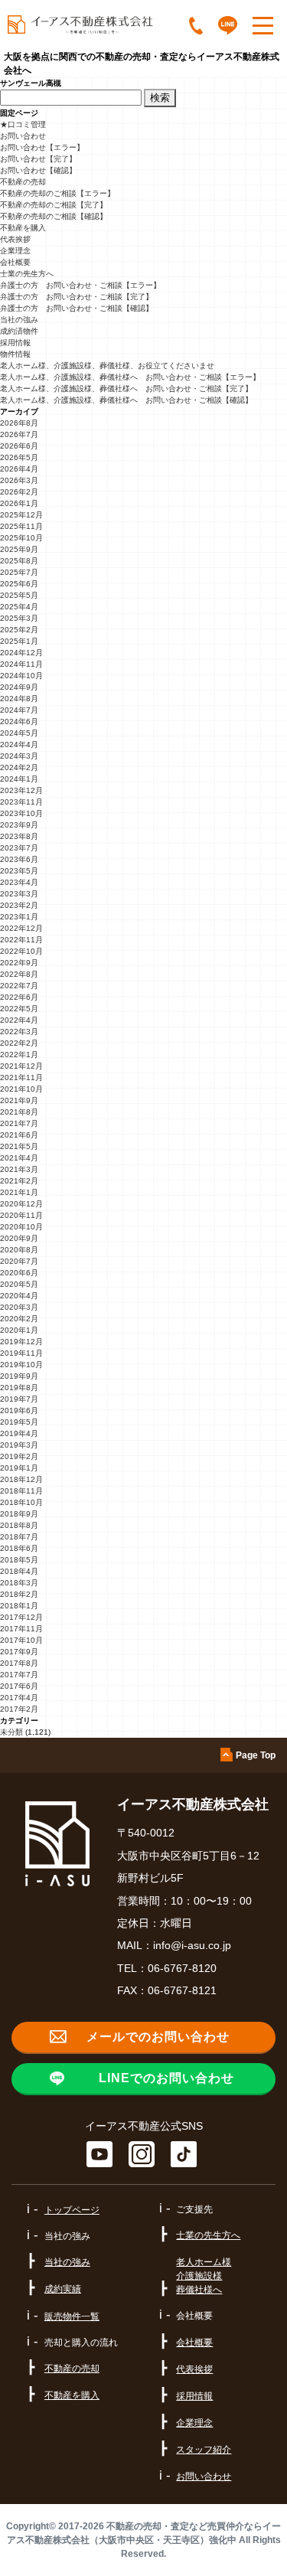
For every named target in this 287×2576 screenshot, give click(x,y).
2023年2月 (19, 905)
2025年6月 (19, 584)
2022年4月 (19, 1020)
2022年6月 (19, 997)
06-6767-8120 (182, 1968)
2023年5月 (19, 871)
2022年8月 (19, 974)
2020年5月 (19, 1284)
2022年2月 (19, 1043)
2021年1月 (19, 1192)
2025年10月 (21, 538)
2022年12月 (21, 928)
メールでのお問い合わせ (158, 2037)
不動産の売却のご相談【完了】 (54, 205)
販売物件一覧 (72, 2316)
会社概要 (15, 262)
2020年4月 (19, 1296)
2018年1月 (19, 1606)
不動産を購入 (23, 228)
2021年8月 (19, 1112)
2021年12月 (21, 1066)
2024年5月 (19, 733)
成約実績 (63, 2289)
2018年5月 (19, 1560)
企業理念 (15, 251)
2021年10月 (21, 1089)
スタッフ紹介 (204, 2450)
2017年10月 (21, 1640)
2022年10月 (21, 951)
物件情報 (15, 354)
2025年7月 (19, 572)
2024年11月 (21, 664)
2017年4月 (19, 1698)
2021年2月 (19, 1181)
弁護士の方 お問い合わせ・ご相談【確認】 (77, 308)
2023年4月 (19, 882)
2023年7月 (19, 848)
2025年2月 (19, 630)
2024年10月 (21, 676)
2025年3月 (19, 618)
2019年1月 (19, 1468)
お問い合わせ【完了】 (38, 159)
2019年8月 (19, 1388)
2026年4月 (19, 469)
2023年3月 (19, 894)
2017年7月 (19, 1675)
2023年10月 (21, 813)
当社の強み (19, 320)
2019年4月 (19, 1433)
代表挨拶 (15, 239)
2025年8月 (19, 561)
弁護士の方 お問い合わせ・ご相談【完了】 (77, 297)
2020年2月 (19, 1319)
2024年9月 (19, 687)
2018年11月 (21, 1491)
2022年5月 (19, 1009)
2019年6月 (19, 1410)
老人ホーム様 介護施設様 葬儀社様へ (204, 2276)
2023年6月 (19, 859)
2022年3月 (19, 1032)
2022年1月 (19, 1055)
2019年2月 (19, 1456)
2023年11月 (21, 802)
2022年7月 (19, 986)
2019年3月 (19, 1445)
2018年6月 (19, 1548)
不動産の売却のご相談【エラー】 (57, 193)
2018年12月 (21, 1479)
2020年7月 (19, 1261)
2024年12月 (21, 653)
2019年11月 (21, 1353)
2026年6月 (19, 446)
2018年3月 (19, 1583)
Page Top (256, 1755)
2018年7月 (19, 1537)
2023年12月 (21, 790)
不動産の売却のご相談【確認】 (54, 216)
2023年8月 (19, 836)
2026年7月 (19, 434)
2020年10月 (21, 1227)
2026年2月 (19, 492)
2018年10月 (21, 1502)
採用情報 (15, 343)
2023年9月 (19, 825)
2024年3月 (19, 756)
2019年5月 (19, 1422)
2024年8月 (19, 699)
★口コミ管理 (23, 124)
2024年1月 (19, 779)
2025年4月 (19, 607)
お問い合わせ (23, 136)
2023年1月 (19, 917)
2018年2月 (19, 1594)
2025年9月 (19, 549)
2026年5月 (19, 457)
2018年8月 (19, 1525)
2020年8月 (19, 1250)
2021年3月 (19, 1169)
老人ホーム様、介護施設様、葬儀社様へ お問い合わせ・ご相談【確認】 (126, 400)
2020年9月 (19, 1238)
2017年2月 (19, 1709)
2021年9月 (19, 1100)
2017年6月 (19, 1686)
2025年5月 (19, 595)
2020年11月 (21, 1215)
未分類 (11, 1732)
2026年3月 (19, 480)
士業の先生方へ (27, 274)
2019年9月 (19, 1376)
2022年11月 (21, 940)
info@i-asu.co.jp (192, 1945)
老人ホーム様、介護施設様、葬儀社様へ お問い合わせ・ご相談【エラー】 (130, 377)
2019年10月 (21, 1365)
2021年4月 (19, 1158)
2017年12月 (21, 1617)
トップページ (72, 2210)
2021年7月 (19, 1123)
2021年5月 (19, 1146)
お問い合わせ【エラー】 (42, 147)
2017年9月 (19, 1652)
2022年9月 (19, 963)
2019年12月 (21, 1342)
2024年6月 (19, 722)
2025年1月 (19, 641)
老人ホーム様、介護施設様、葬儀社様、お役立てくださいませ (107, 366)
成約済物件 (19, 331)
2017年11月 (21, 1629)
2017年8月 (19, 1663)
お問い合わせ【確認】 (38, 170)
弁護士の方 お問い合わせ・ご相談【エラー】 (80, 285)
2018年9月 (19, 1514)
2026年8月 (19, 423)
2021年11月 (21, 1077)
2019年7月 (19, 1399)
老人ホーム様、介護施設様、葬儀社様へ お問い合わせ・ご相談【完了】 (126, 389)
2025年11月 (21, 526)
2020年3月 (19, 1307)
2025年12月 (21, 515)
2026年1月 (19, 503)
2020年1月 (19, 1330)
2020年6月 (19, 1273)
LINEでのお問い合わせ (166, 2078)
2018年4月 (19, 1571)
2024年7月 (19, 710)
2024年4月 (19, 744)
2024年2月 (19, 767)
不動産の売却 (23, 182)
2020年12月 (21, 1204)
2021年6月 (19, 1135)
